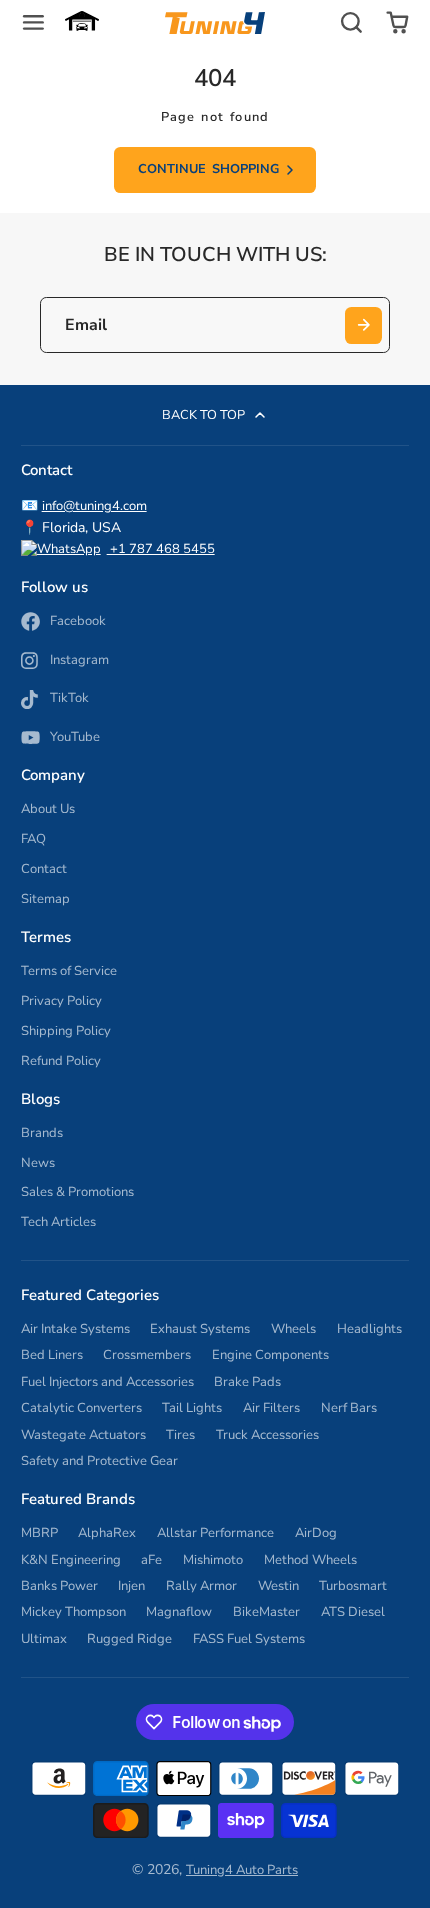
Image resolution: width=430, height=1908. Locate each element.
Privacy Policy (61, 1001)
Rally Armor (201, 1586)
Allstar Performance (215, 1533)
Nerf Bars (349, 1408)
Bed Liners (52, 1355)
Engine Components (270, 1355)
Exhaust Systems (200, 1329)
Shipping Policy (66, 1031)
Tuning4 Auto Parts (242, 1870)
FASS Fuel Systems (249, 1639)
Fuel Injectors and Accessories (107, 1382)
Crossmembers (147, 1355)
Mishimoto (213, 1560)
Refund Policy (61, 1061)
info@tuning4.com (94, 506)
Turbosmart (353, 1586)
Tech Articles (58, 1222)
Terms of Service (69, 971)
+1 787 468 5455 (161, 549)
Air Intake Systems (75, 1329)
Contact (44, 869)
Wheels (293, 1329)
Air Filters (271, 1408)
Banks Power (59, 1586)
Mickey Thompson (73, 1612)
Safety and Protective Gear (99, 1461)
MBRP (39, 1533)
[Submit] (363, 325)
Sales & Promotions (77, 1192)
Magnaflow (179, 1612)
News (38, 1163)
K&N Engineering (71, 1560)
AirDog (316, 1533)
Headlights (369, 1329)
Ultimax (44, 1639)
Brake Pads (247, 1382)
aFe (151, 1560)
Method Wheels (310, 1560)
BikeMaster (266, 1612)
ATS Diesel (353, 1612)
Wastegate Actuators (83, 1435)
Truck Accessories (267, 1435)
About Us (48, 809)
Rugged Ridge (129, 1639)
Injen (131, 1586)
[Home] (215, 23)
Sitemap (45, 899)
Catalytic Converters (81, 1408)
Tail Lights (192, 1408)
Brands (42, 1133)
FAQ (33, 839)
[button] (82, 23)
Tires (180, 1435)
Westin (278, 1586)
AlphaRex (107, 1533)
